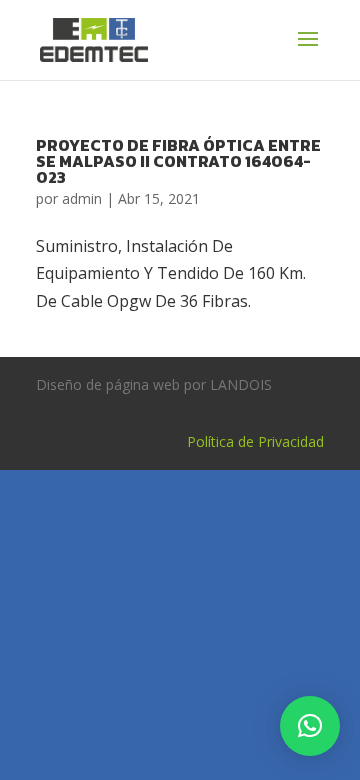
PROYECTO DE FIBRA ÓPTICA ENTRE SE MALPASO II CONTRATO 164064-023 (178, 161)
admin (82, 198)
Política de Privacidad (255, 441)
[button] (310, 726)
